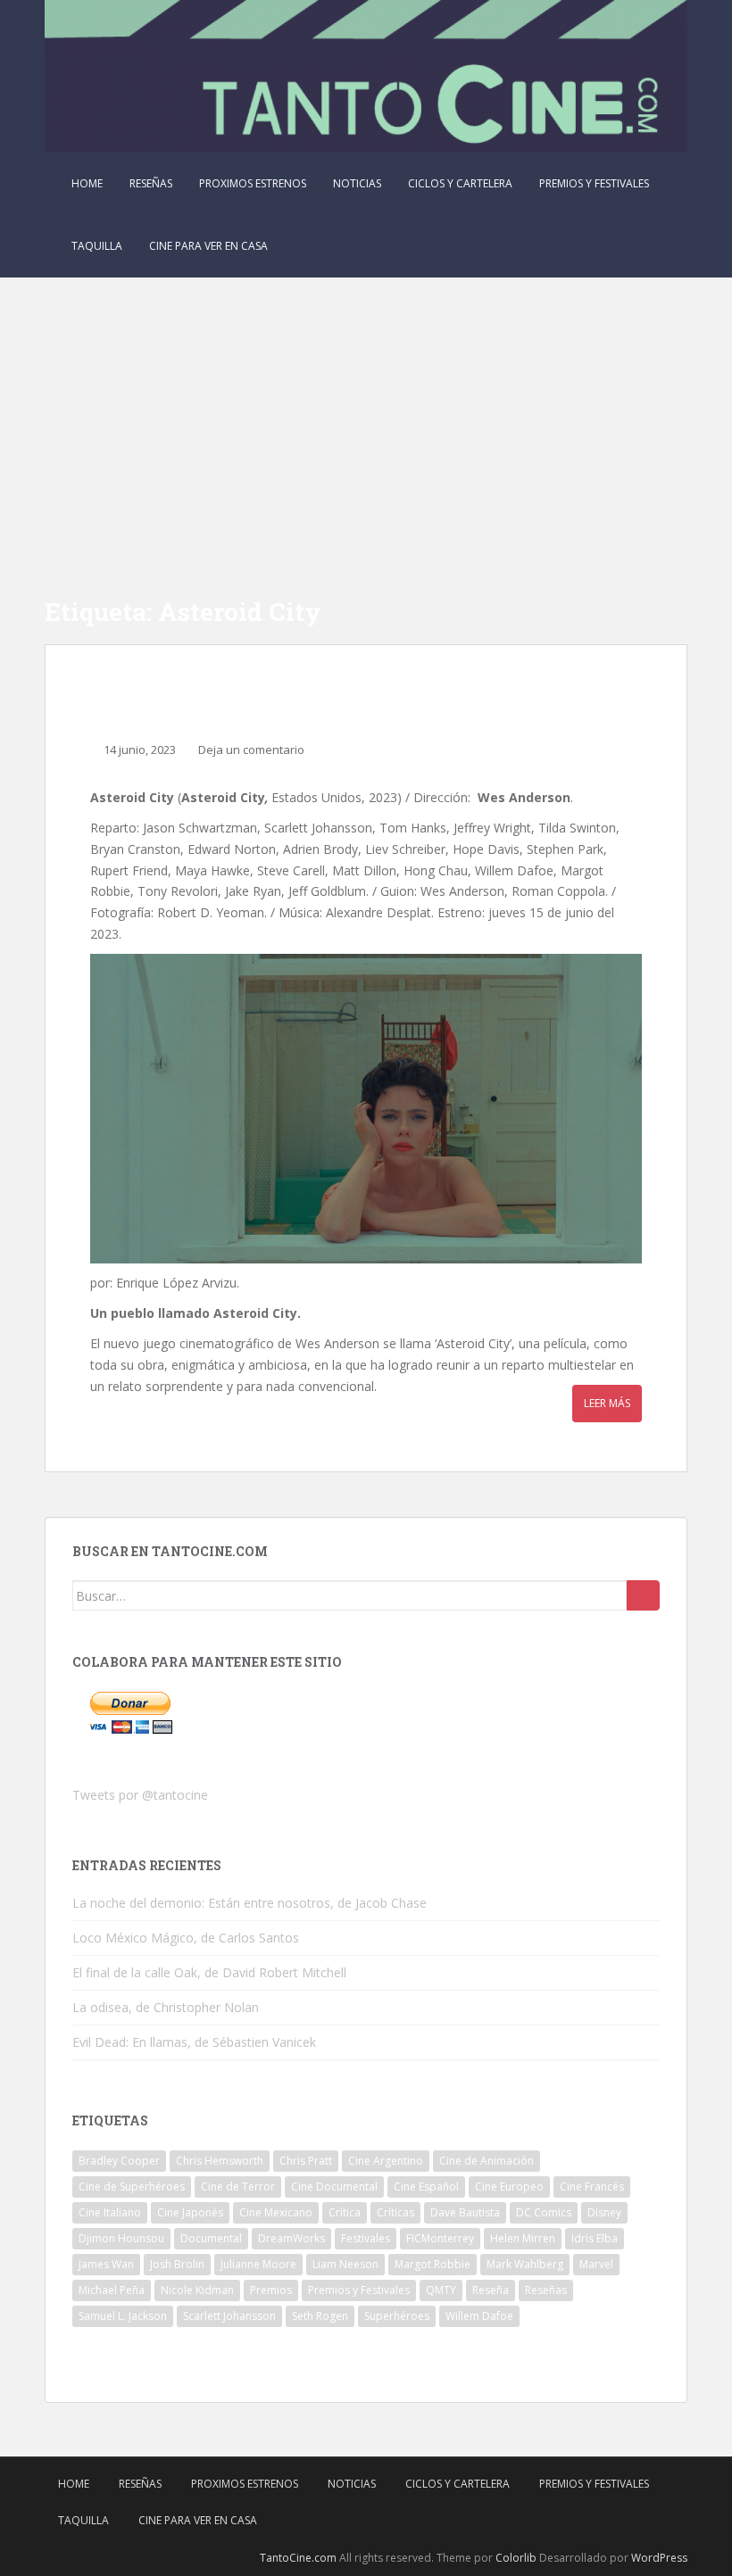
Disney (604, 2212)
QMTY (441, 2290)
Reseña (491, 2290)
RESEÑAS (151, 183)
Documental (211, 2238)
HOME (87, 183)
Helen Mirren (523, 2238)
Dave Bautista (465, 2212)
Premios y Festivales (359, 2290)
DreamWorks (291, 2238)
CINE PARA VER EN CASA (208, 246)
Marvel (596, 2264)
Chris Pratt (306, 2161)
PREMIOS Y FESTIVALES (594, 183)
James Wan (106, 2264)
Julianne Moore (258, 2264)
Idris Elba (595, 2238)
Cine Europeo (509, 2187)
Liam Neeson (345, 2264)
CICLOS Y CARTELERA (460, 183)
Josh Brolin (177, 2264)
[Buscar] (643, 1595)
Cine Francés (592, 2187)
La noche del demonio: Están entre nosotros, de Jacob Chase (250, 1903)
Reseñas (546, 2290)
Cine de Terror (238, 2187)
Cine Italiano (110, 2212)
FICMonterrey (440, 2238)
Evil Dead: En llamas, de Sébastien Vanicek (194, 2042)
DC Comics (544, 2212)
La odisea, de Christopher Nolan (166, 2007)
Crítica (345, 2212)
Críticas (395, 2212)
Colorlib (516, 2558)
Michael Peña (112, 2290)
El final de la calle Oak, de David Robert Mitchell (209, 1972)
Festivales (366, 2238)
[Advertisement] (366, 411)
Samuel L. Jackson (123, 2316)
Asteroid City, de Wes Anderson (284, 698)
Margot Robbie (433, 2264)
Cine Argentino (386, 2161)
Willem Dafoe (479, 2316)
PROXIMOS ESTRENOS (253, 183)
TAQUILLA (97, 246)
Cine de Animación (487, 2161)
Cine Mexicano (276, 2212)
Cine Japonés (190, 2212)
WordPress (659, 2558)
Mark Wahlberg (525, 2264)
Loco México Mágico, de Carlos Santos (186, 1938)
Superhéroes (397, 2316)
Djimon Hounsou (121, 2238)
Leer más (607, 1403)
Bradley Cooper (119, 2161)
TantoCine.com (298, 2558)
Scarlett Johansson (229, 2316)
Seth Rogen (320, 2316)
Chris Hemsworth (220, 2161)
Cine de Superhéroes (132, 2187)
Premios (271, 2290)
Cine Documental (334, 2187)
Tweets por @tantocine (140, 1795)
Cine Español (426, 2187)
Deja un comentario (251, 750)
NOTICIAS (357, 183)
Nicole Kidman (197, 2290)
